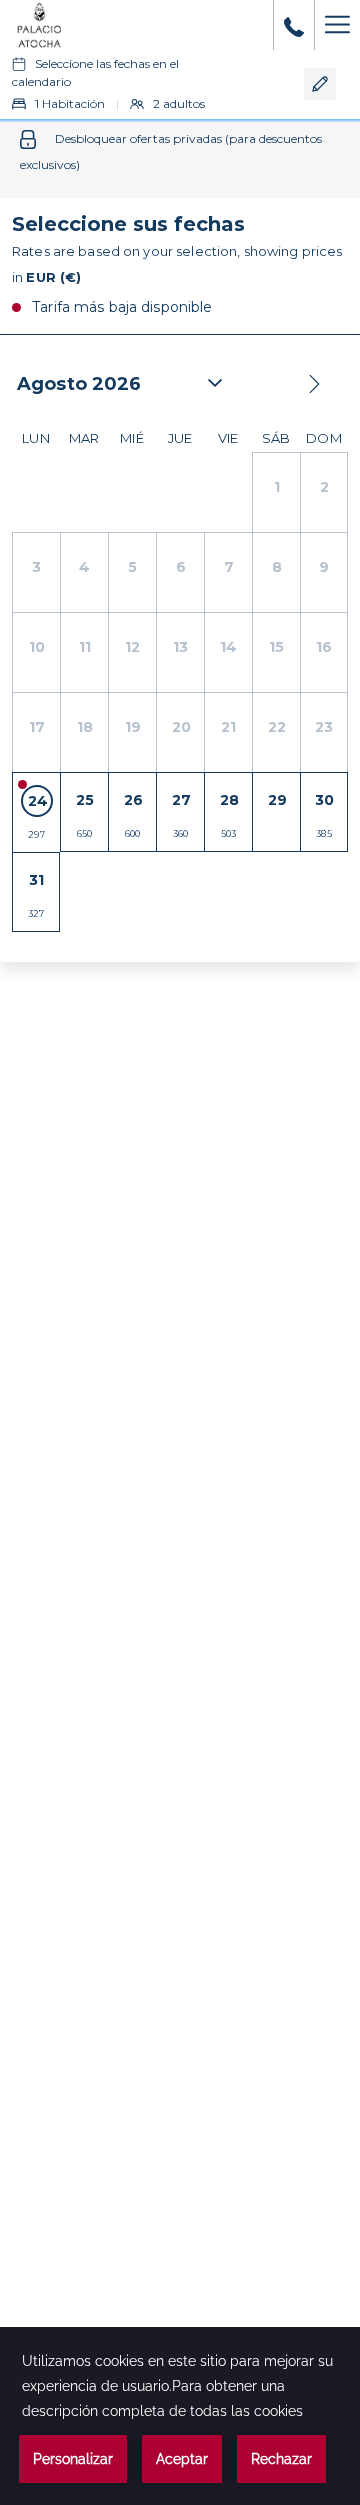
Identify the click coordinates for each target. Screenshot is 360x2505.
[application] (180, 2416)
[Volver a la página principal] (40, 25)
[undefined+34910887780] (294, 25)
